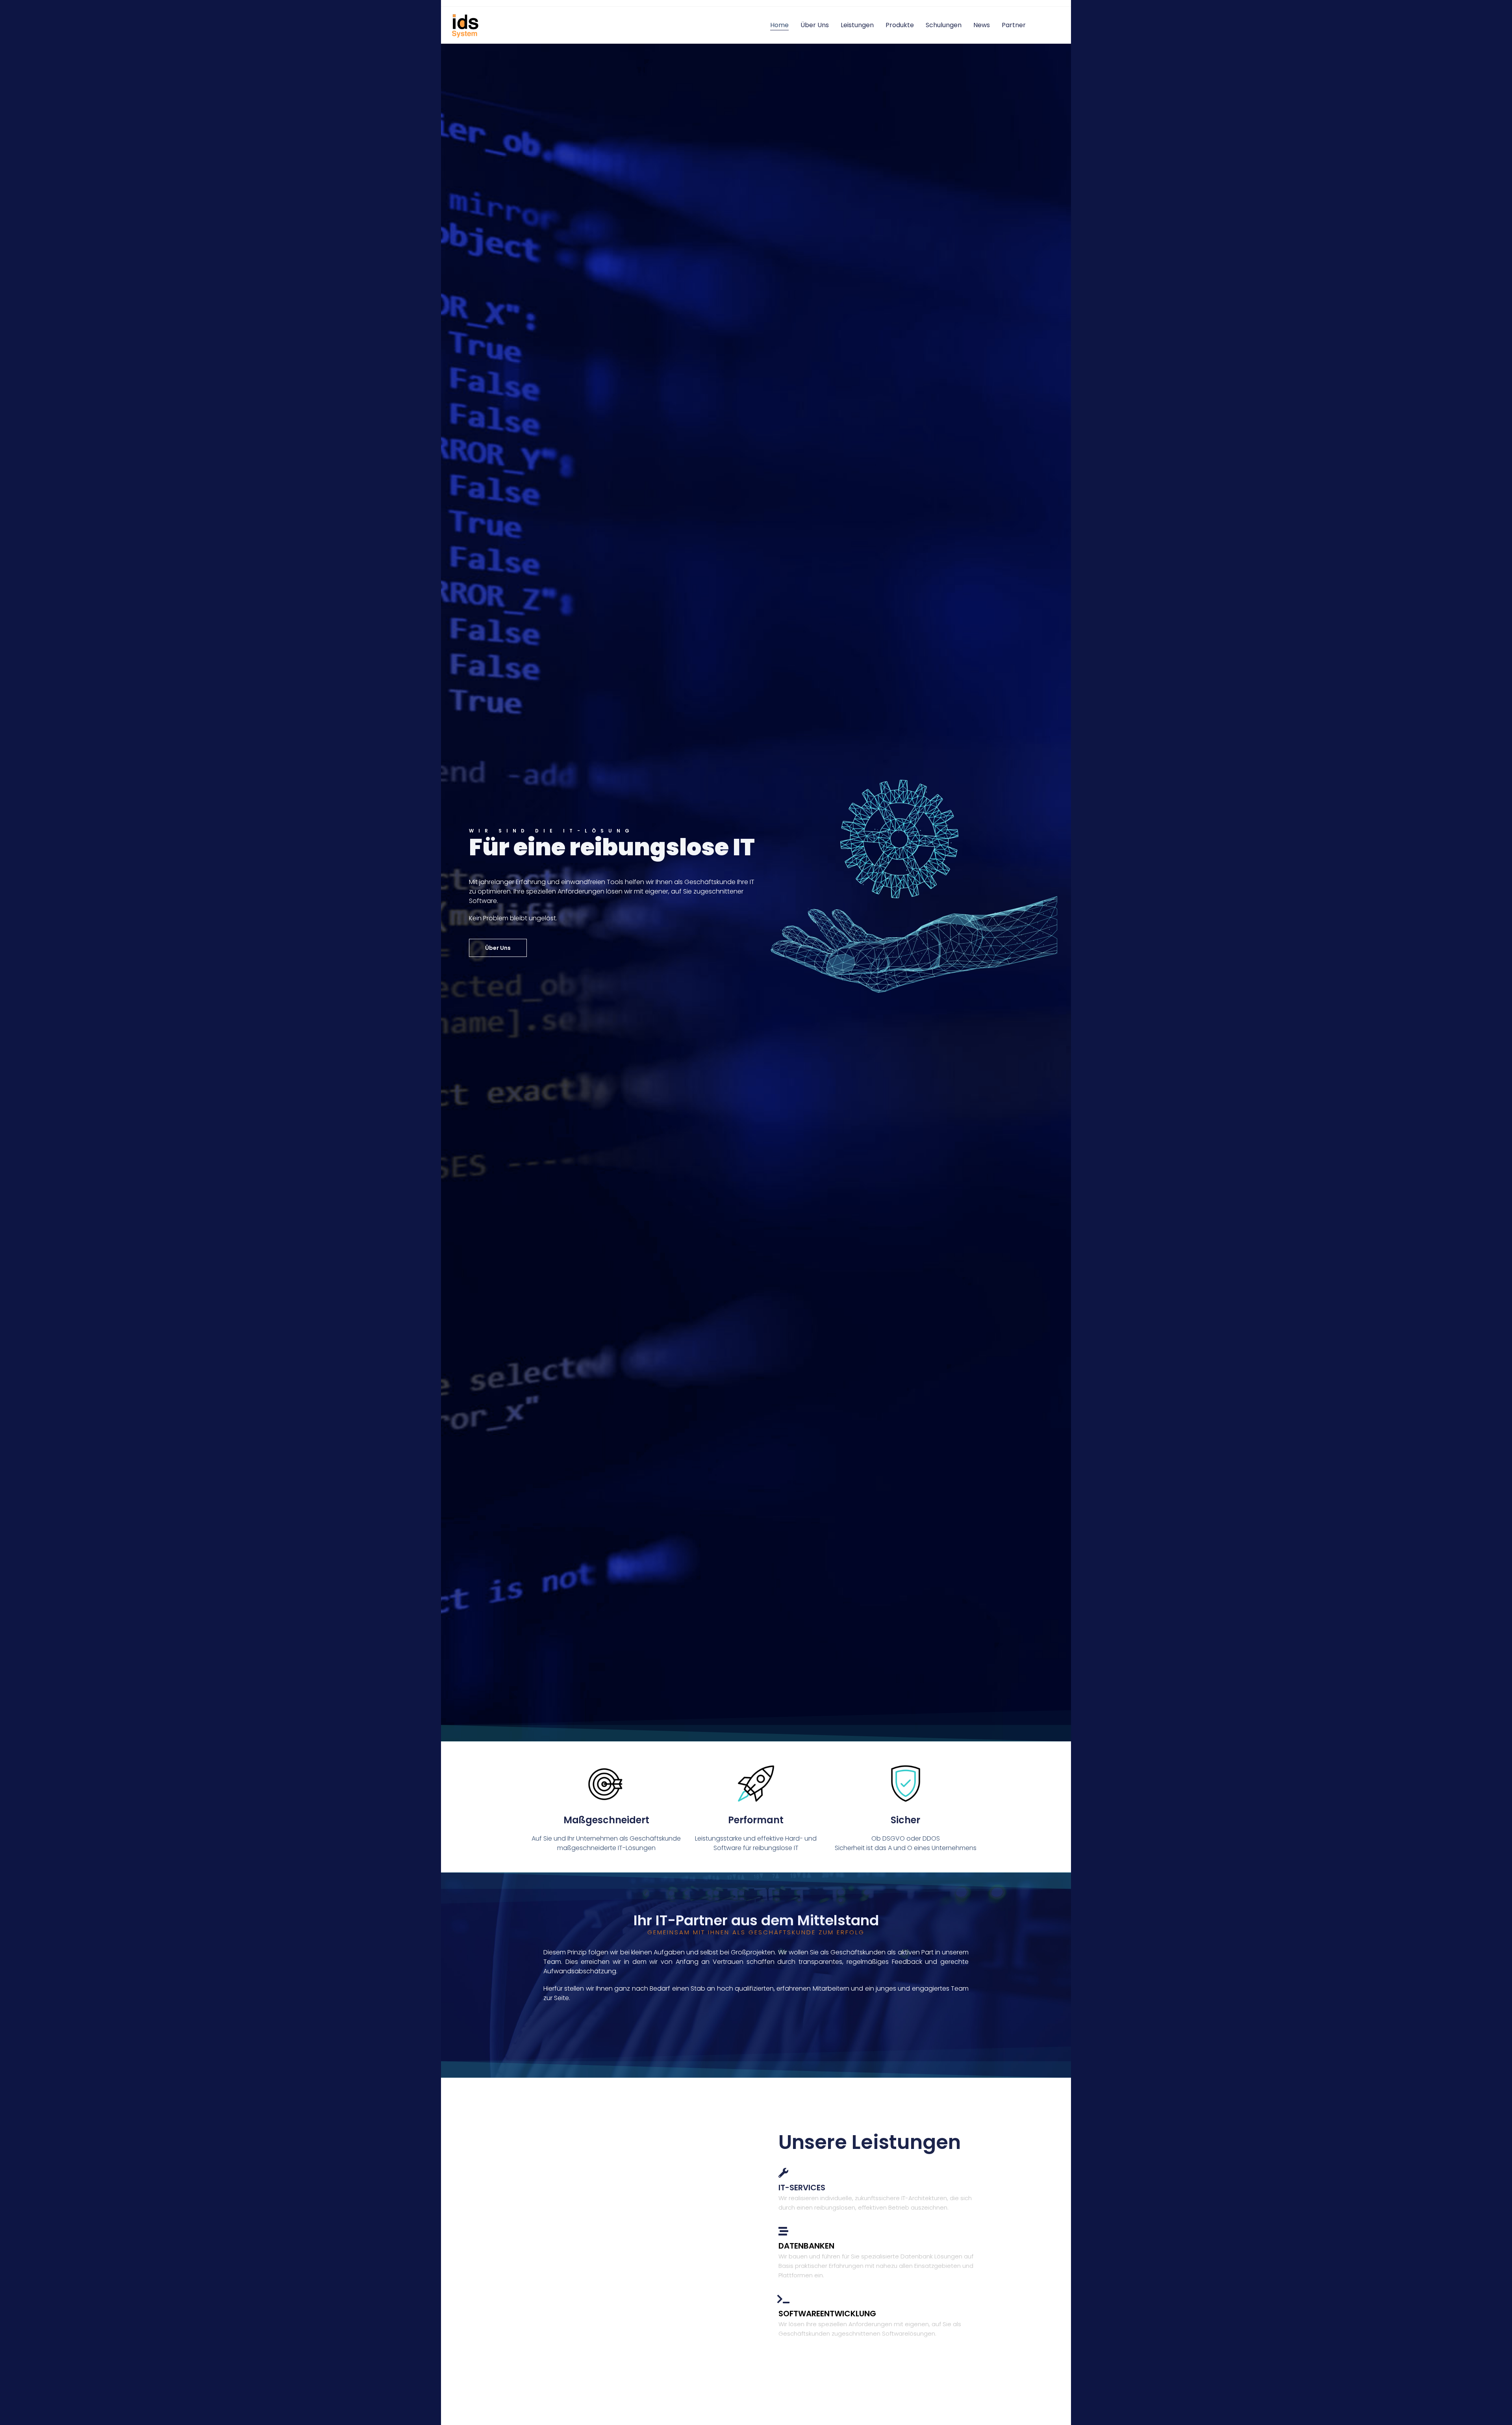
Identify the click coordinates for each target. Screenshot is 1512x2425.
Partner (1014, 25)
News (982, 25)
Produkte (900, 25)
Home (779, 25)
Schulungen (944, 25)
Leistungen (857, 25)
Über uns (815, 25)
